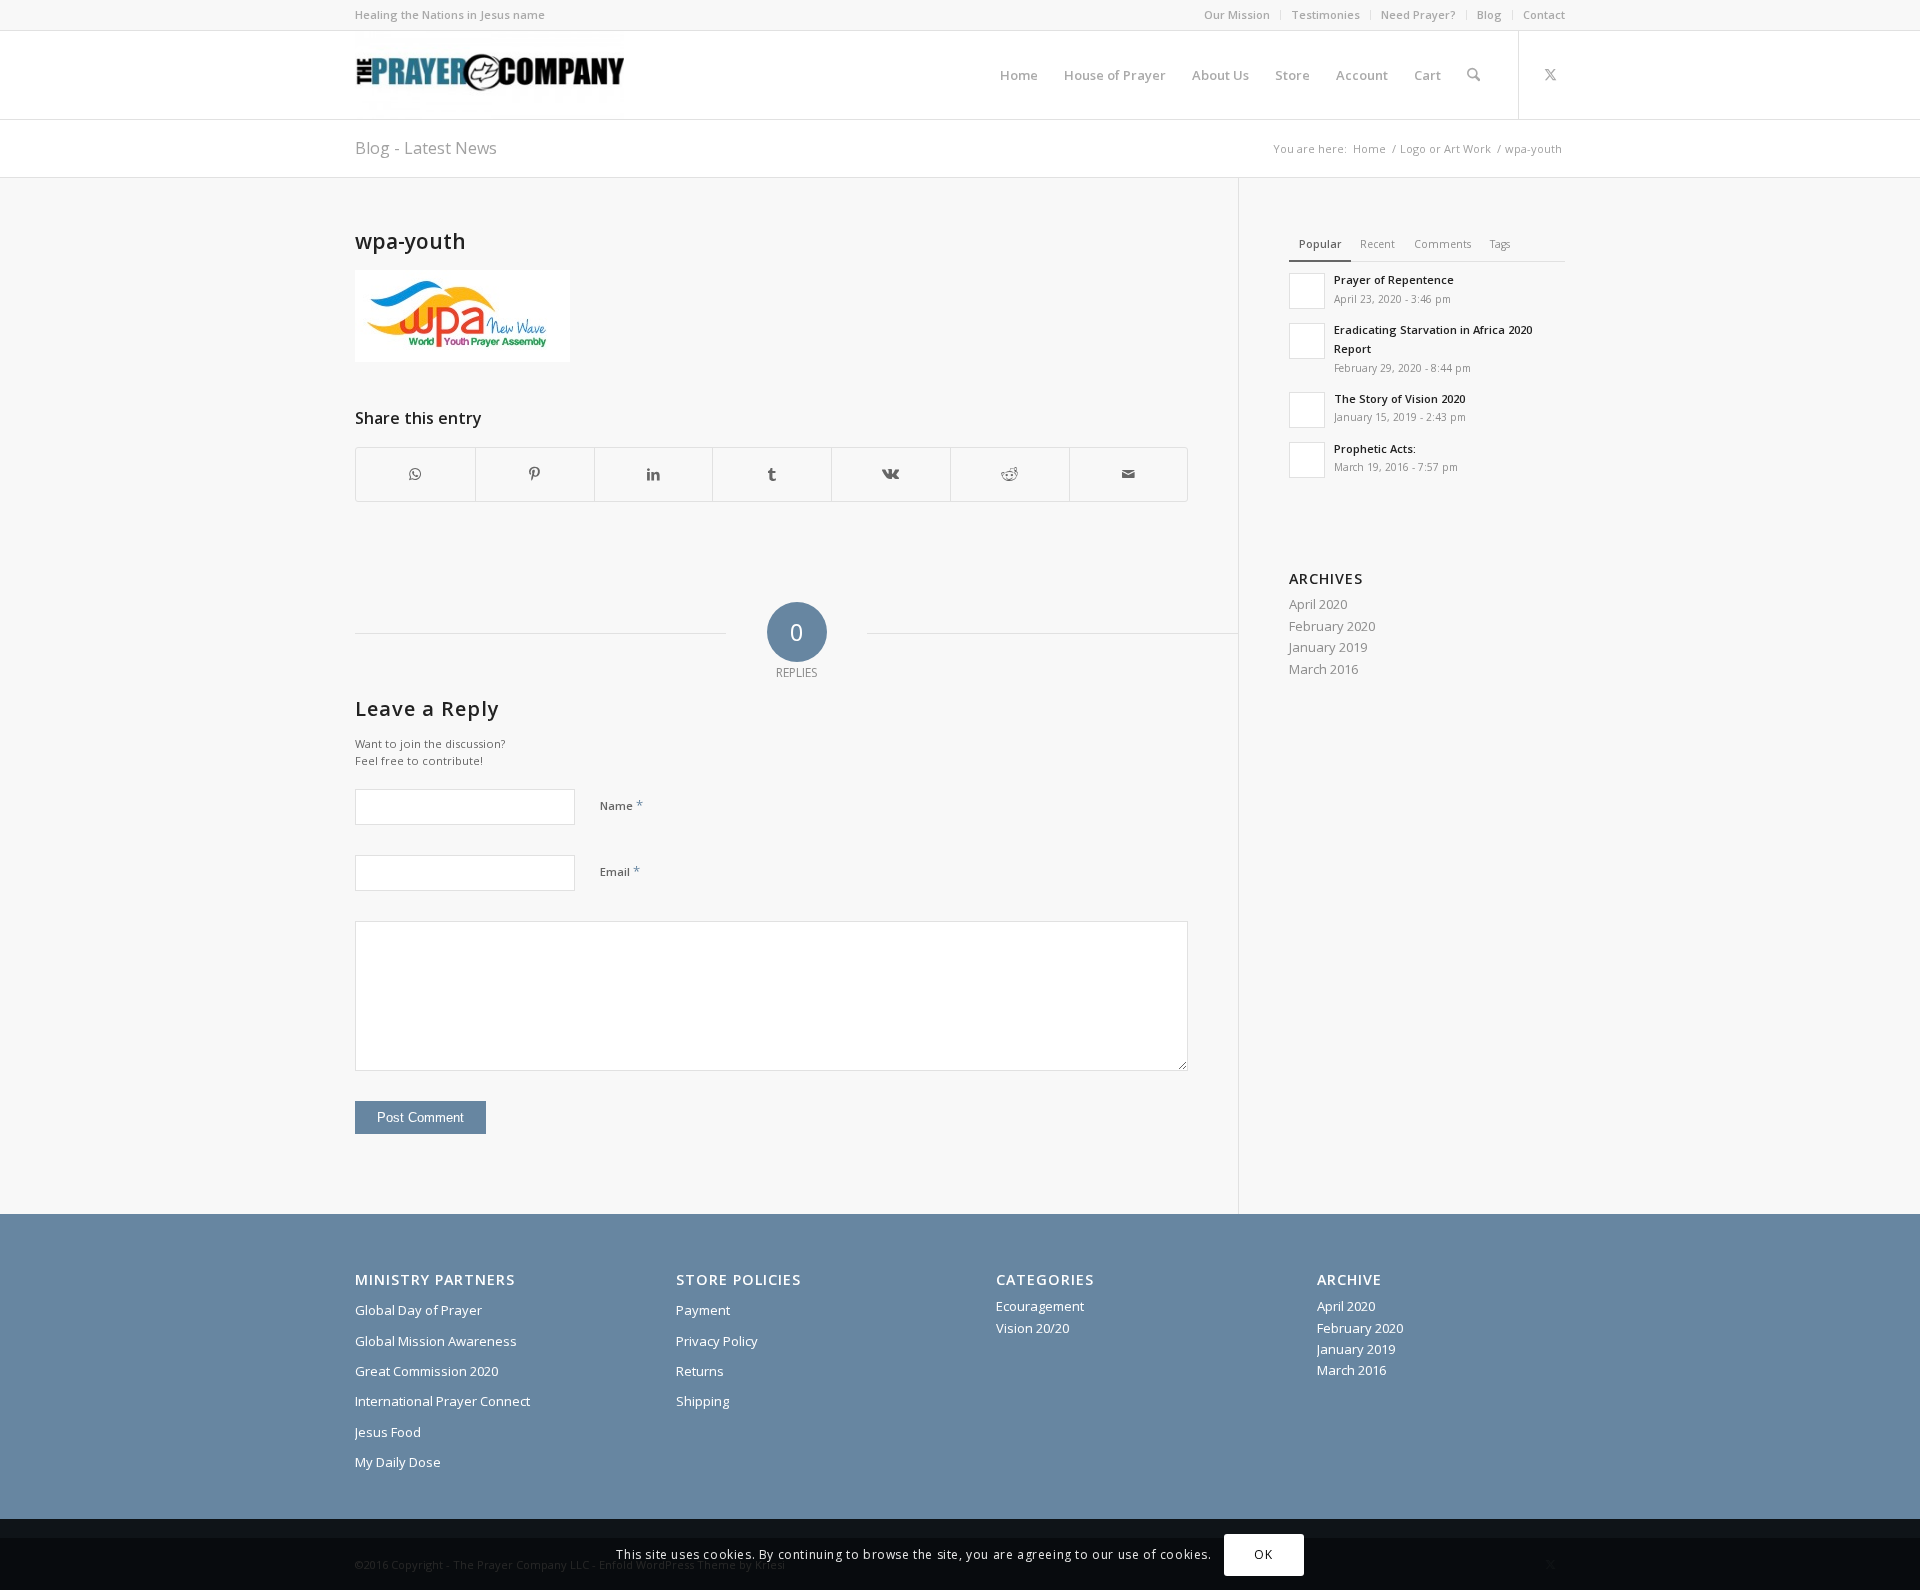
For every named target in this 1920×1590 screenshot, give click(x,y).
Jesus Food (388, 1432)
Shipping (702, 1401)
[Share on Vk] (891, 474)
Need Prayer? (1418, 14)
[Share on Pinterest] (535, 474)
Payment (703, 1310)
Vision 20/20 (1032, 1328)
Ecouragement (1040, 1306)
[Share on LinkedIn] (654, 474)
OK (1263, 1554)
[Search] (1473, 75)
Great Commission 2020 (426, 1371)
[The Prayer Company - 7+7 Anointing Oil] (489, 75)
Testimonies (1325, 14)
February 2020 (1332, 626)
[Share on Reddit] (1010, 474)
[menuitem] (1237, 15)
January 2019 (1328, 647)
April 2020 (1318, 604)
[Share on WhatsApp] (415, 474)
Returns (700, 1371)
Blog (1489, 14)
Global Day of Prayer (418, 1310)
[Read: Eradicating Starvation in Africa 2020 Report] (1307, 341)
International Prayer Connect (442, 1401)
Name (621, 805)
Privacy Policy (717, 1341)
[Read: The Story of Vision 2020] (1307, 410)
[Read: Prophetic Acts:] (1307, 460)
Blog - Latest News (426, 148)
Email (620, 871)
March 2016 (1323, 669)
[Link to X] (1550, 74)
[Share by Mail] (1129, 474)
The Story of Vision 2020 (1399, 398)
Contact (1544, 14)
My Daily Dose (398, 1462)
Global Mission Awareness (436, 1341)
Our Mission (1237, 14)
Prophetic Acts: (1375, 448)
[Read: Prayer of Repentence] (1307, 291)
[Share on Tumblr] (772, 474)
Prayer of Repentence (1394, 279)
